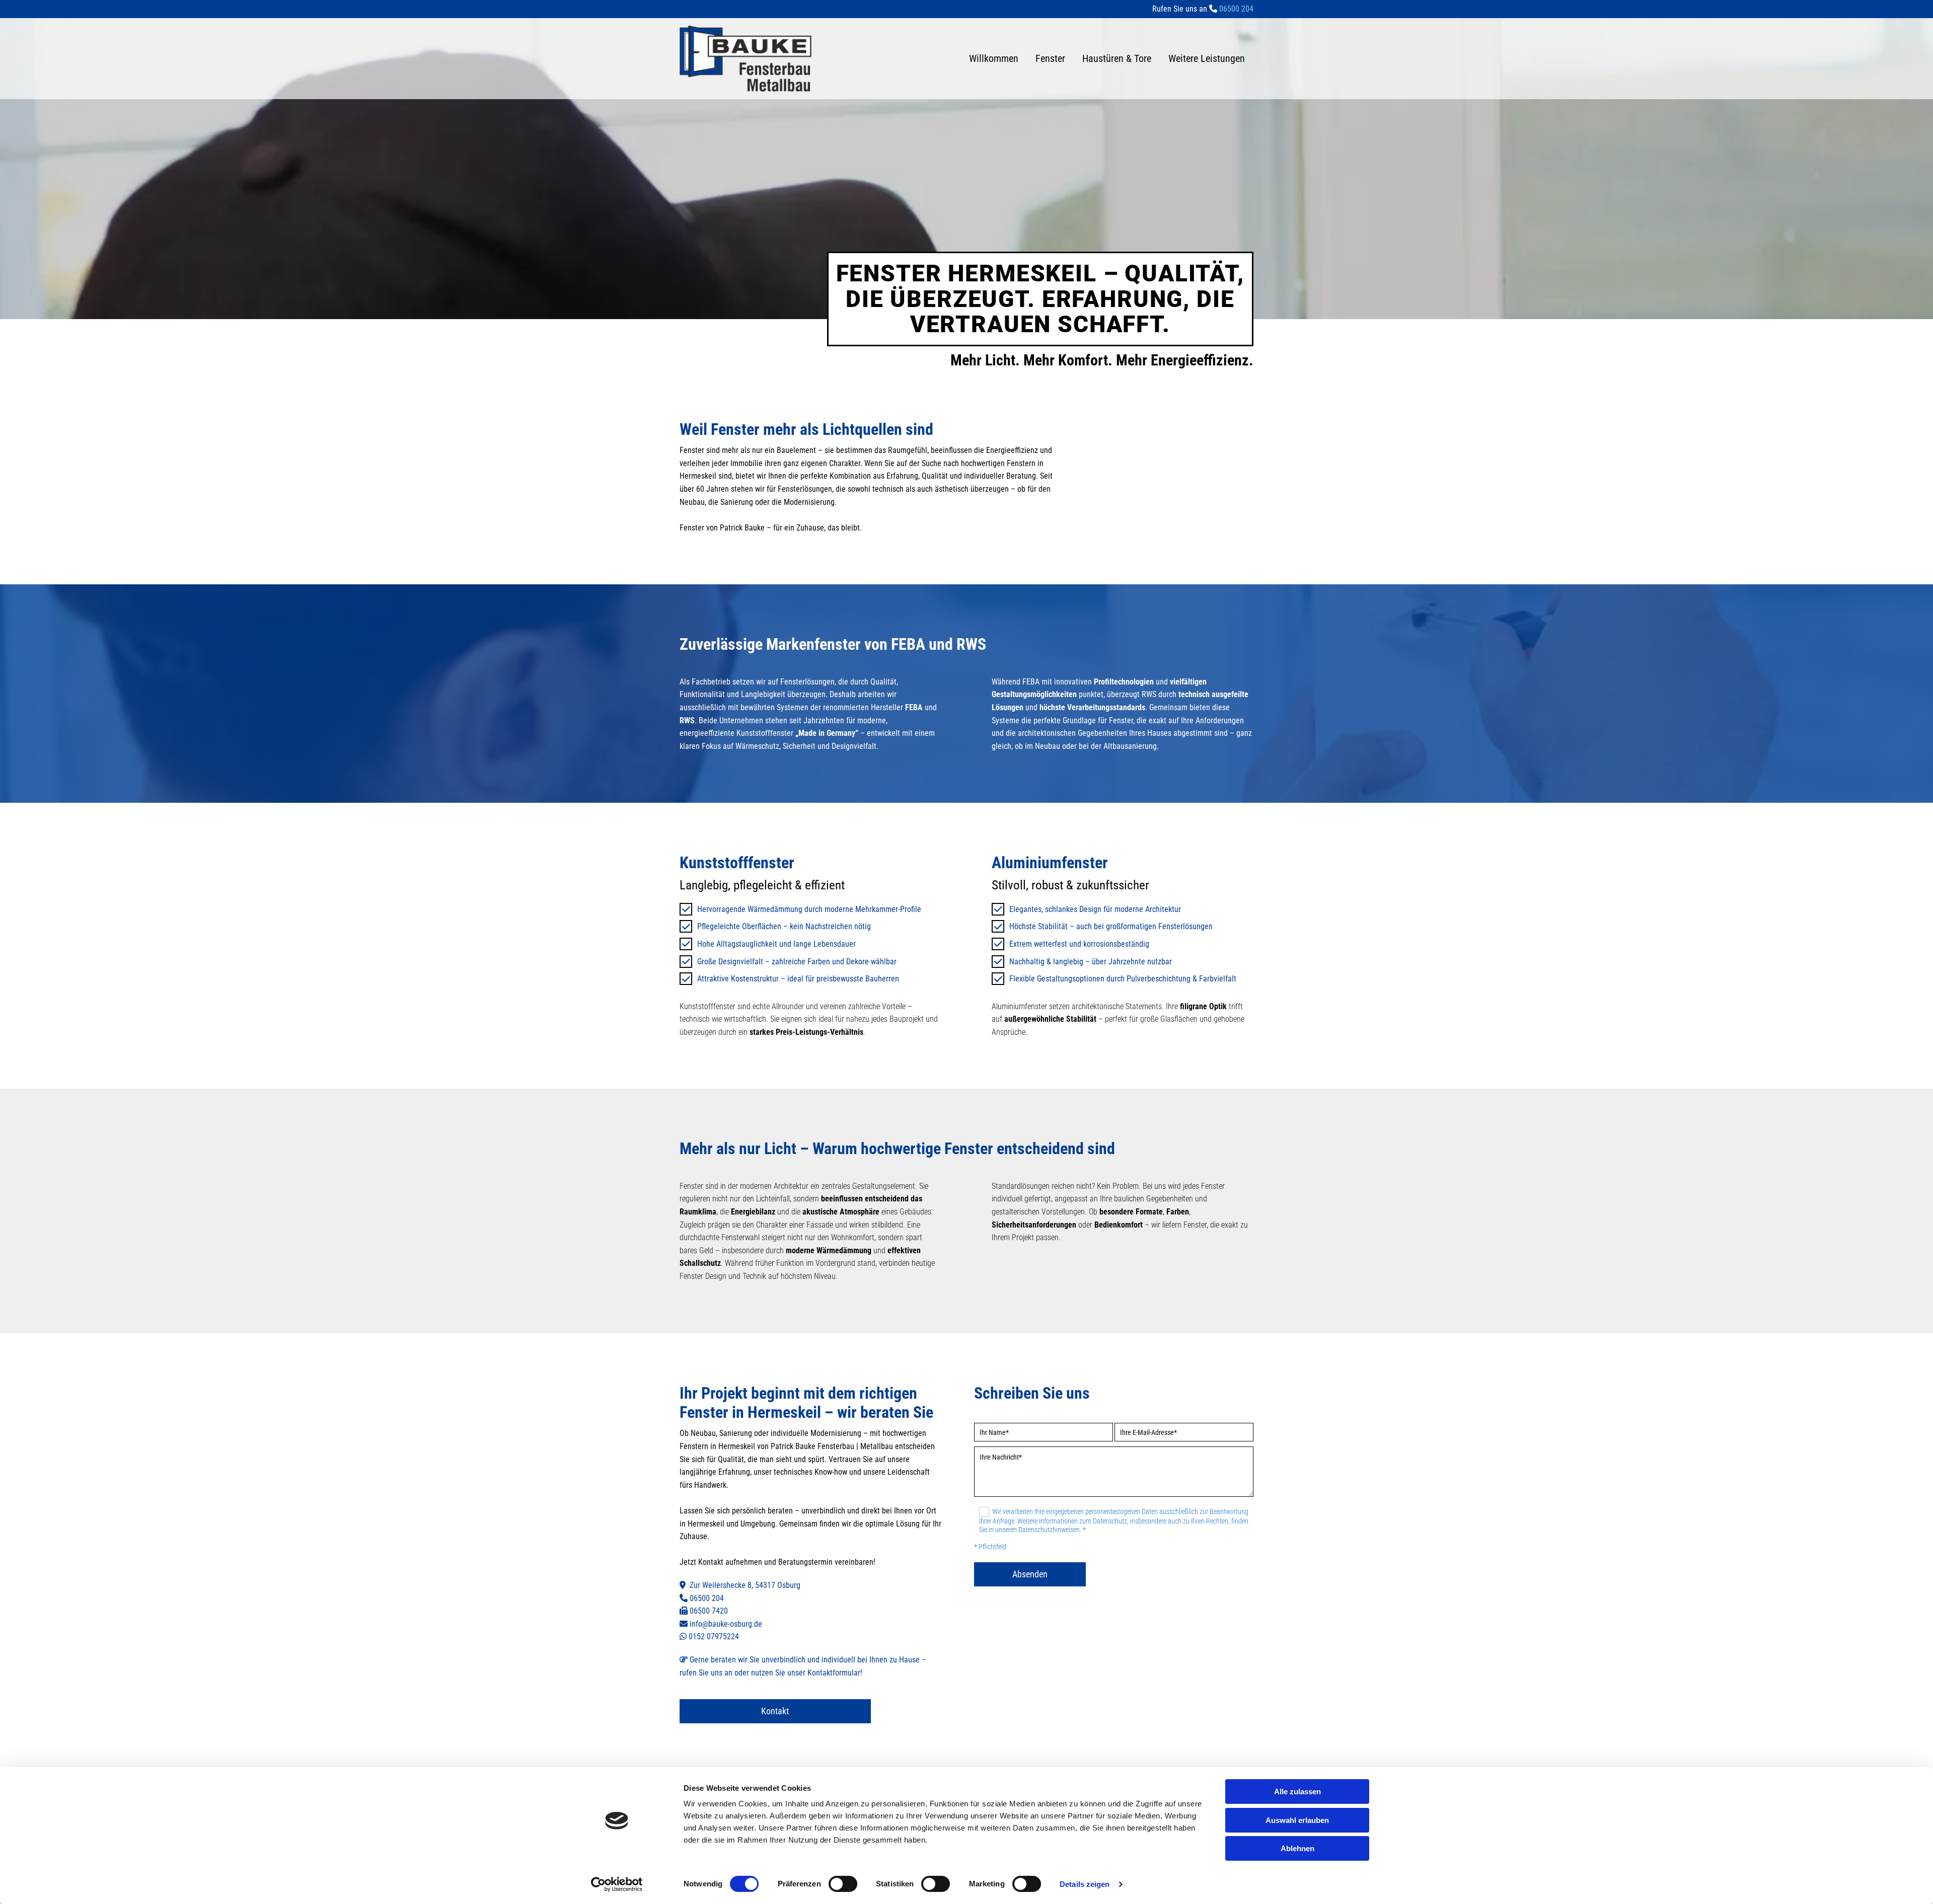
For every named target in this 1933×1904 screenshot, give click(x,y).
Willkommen (994, 58)
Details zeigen (1085, 1884)
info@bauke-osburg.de (726, 1624)
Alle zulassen (1297, 1792)
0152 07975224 (714, 1636)
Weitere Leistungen (1207, 58)
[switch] (843, 1884)
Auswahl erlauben (1297, 1820)
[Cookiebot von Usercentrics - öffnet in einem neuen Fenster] (617, 1884)
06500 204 (707, 1598)
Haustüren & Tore (1117, 58)
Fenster (1050, 58)
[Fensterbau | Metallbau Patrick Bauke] (746, 59)
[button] (775, 1711)
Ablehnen (1297, 1848)
